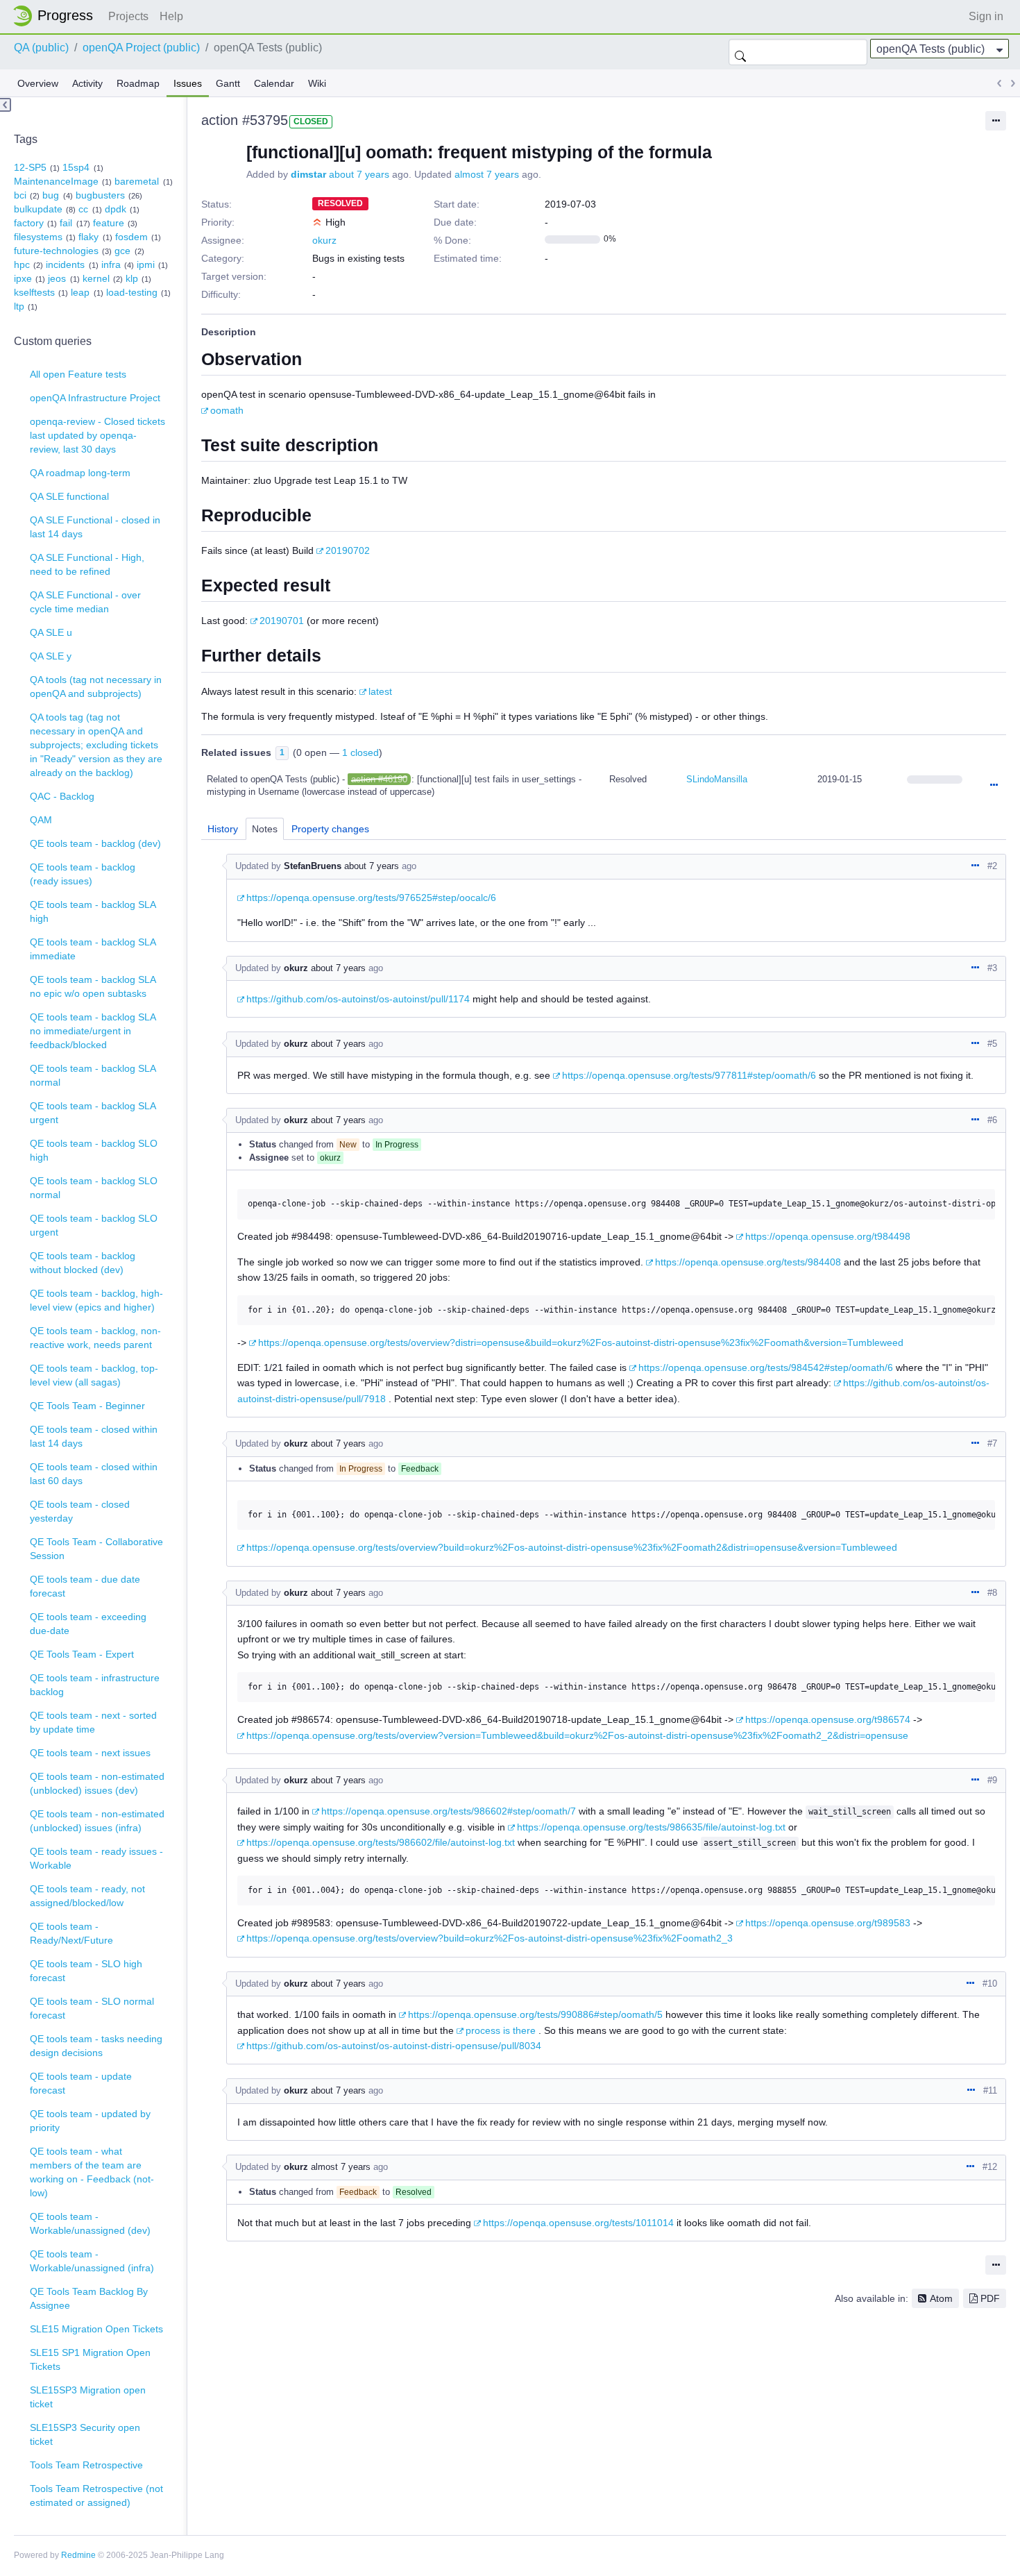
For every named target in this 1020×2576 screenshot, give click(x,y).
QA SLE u (51, 632)
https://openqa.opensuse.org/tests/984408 (748, 1262)
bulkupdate (38, 209)
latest (380, 691)
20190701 (282, 621)
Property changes (330, 829)
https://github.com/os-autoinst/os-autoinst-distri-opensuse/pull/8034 (394, 2046)
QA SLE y (51, 656)
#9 (992, 1780)
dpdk (116, 209)
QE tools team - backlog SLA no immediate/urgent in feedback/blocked (93, 1031)
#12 (990, 2167)
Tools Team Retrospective (86, 2465)
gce (122, 251)
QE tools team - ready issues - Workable (96, 1858)
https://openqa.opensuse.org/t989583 (828, 1923)
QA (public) (41, 48)
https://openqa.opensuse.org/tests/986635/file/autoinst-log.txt (651, 1827)
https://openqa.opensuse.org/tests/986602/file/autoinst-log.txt (381, 1842)
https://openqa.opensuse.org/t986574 (828, 1719)
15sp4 (76, 167)
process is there (501, 2030)
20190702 (348, 550)
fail (66, 223)
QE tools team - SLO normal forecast (92, 2008)
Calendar (274, 83)
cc (83, 209)
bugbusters (100, 195)
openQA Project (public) (141, 48)
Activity (87, 83)
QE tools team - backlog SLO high (94, 1150)
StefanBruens (313, 866)
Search (740, 52)
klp (132, 278)
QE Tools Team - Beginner (87, 1406)
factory (29, 223)
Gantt (228, 83)
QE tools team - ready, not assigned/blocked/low (87, 1896)
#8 (992, 1593)
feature (109, 223)
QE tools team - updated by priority (90, 2121)
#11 (990, 2090)
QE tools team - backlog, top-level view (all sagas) (94, 1375)
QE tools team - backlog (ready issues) (83, 874)
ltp (19, 306)
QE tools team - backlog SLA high (93, 911)
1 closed (360, 752)
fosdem (131, 237)
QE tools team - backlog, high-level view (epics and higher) (96, 1300)
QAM (41, 820)
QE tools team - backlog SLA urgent (93, 1113)
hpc (22, 264)
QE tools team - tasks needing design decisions (96, 2046)
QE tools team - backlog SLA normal (93, 1075)
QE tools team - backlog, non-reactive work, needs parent (95, 1338)
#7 (992, 1443)
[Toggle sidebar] (6, 105)
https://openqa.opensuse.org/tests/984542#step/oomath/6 (766, 1367)
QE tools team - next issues (90, 1753)
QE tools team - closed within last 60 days (94, 1474)
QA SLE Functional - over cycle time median (85, 602)
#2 (992, 866)
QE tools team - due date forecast (85, 1586)
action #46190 (379, 779)
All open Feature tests (78, 374)
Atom (941, 2298)
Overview (38, 83)
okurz (324, 240)
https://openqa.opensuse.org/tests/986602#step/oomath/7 (449, 1811)
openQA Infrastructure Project (95, 398)
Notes (265, 829)
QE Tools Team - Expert (82, 1654)
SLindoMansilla (717, 779)
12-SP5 (30, 167)
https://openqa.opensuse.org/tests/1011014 (578, 2223)
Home (57, 16)
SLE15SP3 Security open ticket (85, 2434)
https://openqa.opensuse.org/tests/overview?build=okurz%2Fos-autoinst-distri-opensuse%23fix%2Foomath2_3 (490, 1938)
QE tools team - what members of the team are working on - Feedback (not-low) (92, 2172)
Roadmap (138, 83)
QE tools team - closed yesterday (80, 1511)
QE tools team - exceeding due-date (88, 1624)
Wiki (317, 83)
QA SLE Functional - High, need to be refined (87, 564)
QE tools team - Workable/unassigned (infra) (92, 2261)
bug (51, 195)
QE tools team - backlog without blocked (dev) (83, 1263)
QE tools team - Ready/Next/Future (71, 1933)
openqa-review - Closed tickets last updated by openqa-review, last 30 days (97, 435)
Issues (188, 83)
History (223, 829)
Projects (128, 16)
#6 (992, 1120)
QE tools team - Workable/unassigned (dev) (90, 2223)
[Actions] (994, 786)
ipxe (23, 278)
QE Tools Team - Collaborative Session (96, 1549)
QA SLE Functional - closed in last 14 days (95, 527)
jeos (57, 278)
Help (171, 16)
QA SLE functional (69, 496)
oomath (227, 410)
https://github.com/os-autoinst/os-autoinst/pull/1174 (358, 999)
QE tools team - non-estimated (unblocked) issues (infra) (97, 1821)
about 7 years (359, 174)
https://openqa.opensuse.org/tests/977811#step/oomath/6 (689, 1075)
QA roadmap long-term (80, 473)
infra (111, 264)
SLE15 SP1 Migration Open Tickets (90, 2359)
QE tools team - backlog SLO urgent (94, 1225)
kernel (96, 278)
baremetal (137, 181)
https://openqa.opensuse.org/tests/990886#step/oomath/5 (535, 2014)
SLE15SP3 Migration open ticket (88, 2397)
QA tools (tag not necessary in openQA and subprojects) (96, 687)
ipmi (146, 264)
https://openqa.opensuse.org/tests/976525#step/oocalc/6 (371, 898)
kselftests (34, 292)
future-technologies (56, 251)
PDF (990, 2298)
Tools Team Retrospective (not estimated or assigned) (96, 2495)
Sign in (986, 16)
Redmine (78, 2555)
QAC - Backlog (62, 796)
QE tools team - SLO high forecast (86, 1971)
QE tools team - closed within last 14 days (94, 1436)
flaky (88, 237)
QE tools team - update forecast (81, 2083)
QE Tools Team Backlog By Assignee (89, 2298)
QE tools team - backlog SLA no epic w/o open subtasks (93, 986)
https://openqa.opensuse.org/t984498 (828, 1236)
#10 (990, 1984)
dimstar (308, 174)
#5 (992, 1044)
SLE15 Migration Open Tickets (96, 2329)
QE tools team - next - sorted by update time (93, 1722)
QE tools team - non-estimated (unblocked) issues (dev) (97, 1783)
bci (20, 195)
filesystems (38, 237)
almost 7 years (487, 174)
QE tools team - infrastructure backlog (95, 1685)
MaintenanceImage (56, 181)
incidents (65, 264)
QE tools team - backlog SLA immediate (93, 949)
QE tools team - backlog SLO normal (94, 1188)
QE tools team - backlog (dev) (95, 843)
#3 (992, 968)
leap (80, 292)
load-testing (132, 292)
